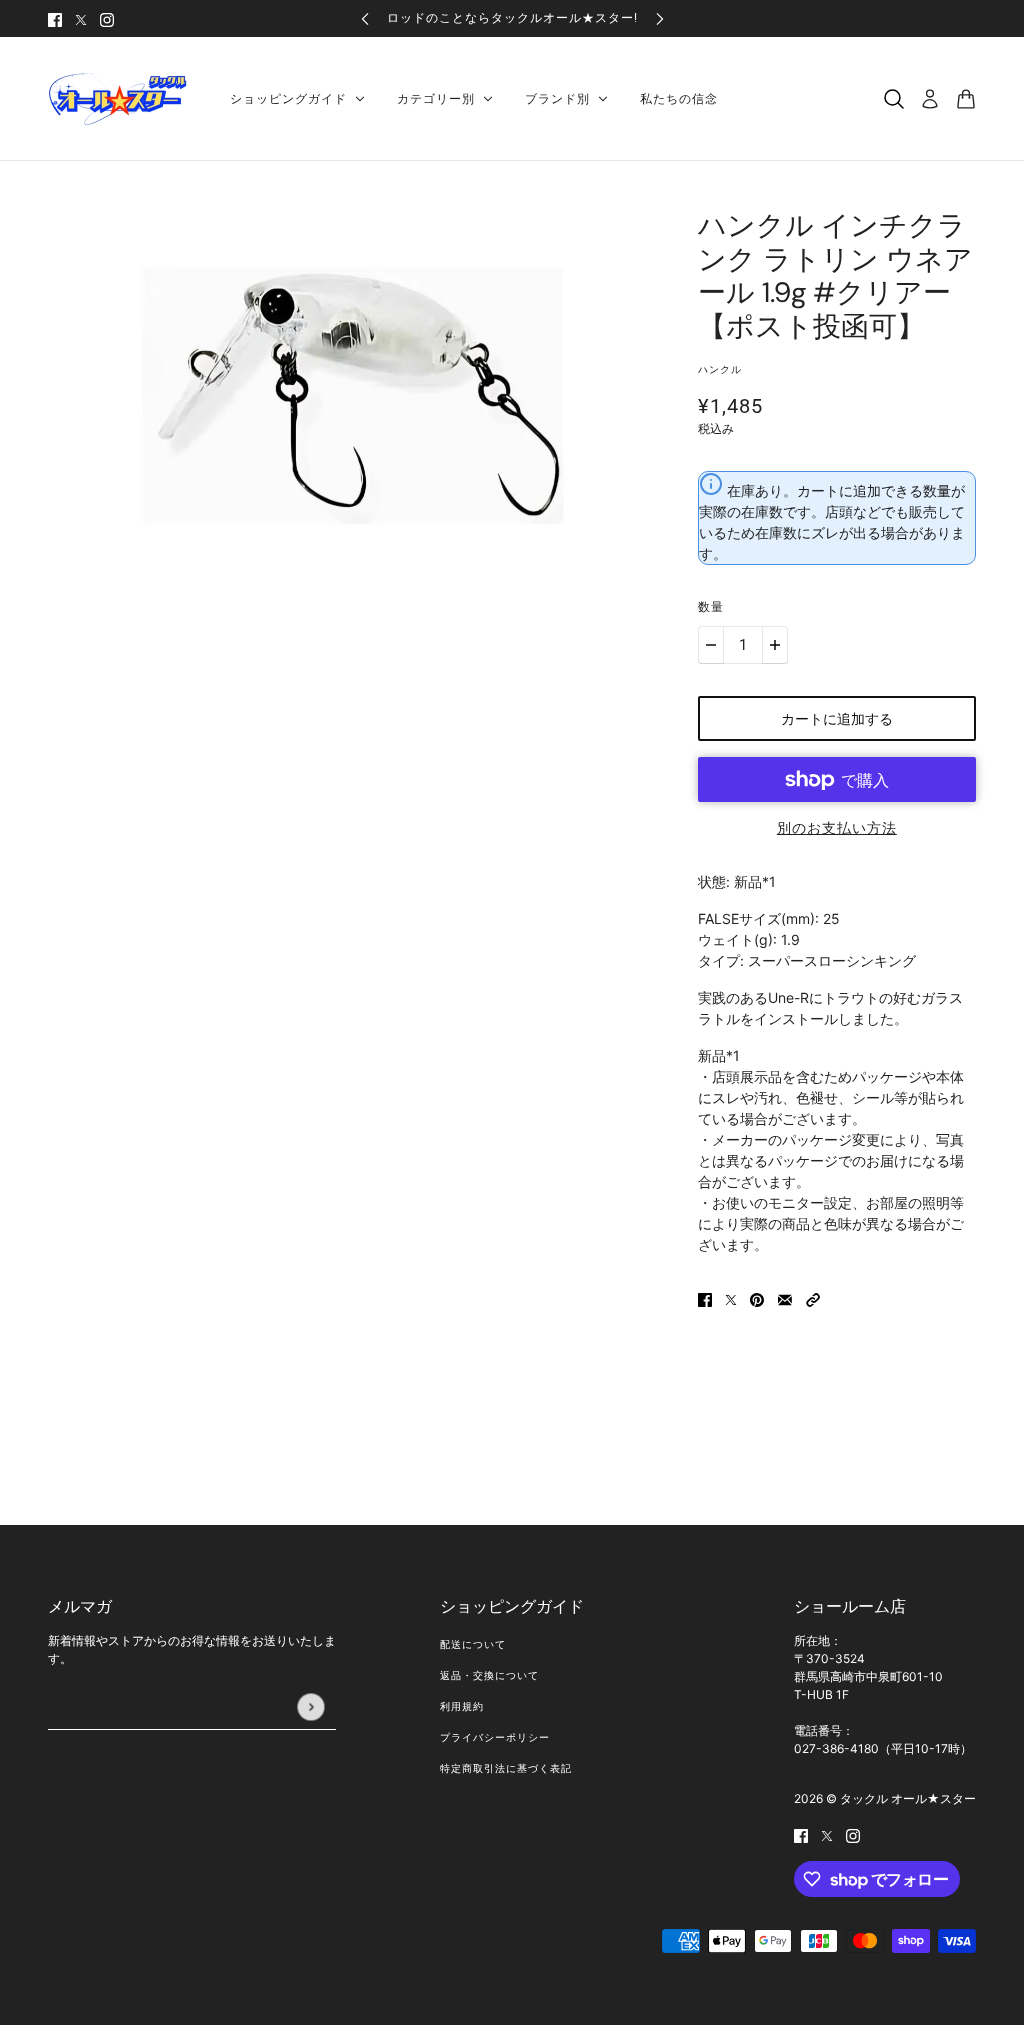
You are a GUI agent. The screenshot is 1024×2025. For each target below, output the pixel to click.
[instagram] (107, 18)
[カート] (966, 99)
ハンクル (720, 369)
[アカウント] (930, 99)
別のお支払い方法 (837, 828)
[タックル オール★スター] (123, 99)
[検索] (894, 99)
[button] (813, 1297)
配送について (473, 1644)
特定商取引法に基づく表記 (506, 1768)
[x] (81, 18)
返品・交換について (489, 1675)
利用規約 (462, 1706)
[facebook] (55, 18)
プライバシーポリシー (495, 1737)
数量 (711, 607)
